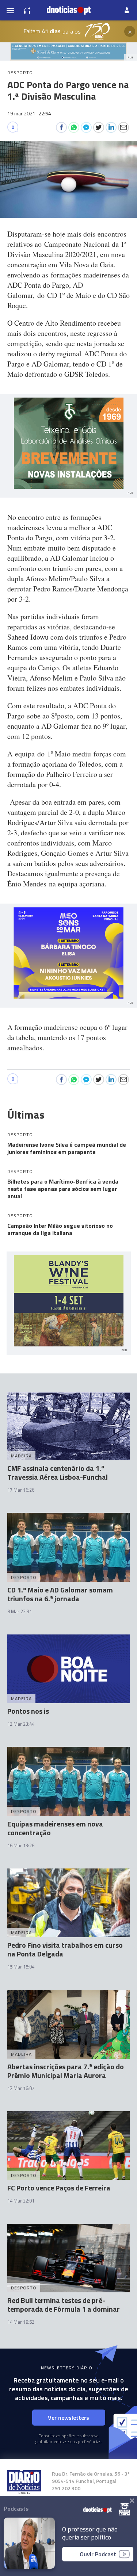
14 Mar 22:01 (21, 2201)
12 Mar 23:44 (21, 1724)
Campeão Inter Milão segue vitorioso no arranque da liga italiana (60, 1229)
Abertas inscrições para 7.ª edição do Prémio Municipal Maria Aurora (66, 2071)
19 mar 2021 (29, 113)
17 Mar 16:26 (21, 1490)
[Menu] (10, 10)
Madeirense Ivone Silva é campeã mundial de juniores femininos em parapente (67, 1148)
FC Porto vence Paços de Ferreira (59, 2188)
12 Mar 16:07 (21, 2088)
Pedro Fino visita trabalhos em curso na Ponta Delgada (65, 1949)
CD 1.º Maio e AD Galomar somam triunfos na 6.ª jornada (60, 1594)
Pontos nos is (28, 1711)
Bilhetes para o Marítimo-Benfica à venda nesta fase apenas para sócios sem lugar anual (63, 1189)
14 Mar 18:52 (21, 2322)
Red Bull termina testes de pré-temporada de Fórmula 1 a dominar (64, 2305)
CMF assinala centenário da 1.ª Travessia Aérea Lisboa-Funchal (58, 1473)
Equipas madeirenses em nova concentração (55, 1828)
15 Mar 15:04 (21, 1967)
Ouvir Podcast (98, 2554)
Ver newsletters (68, 2418)
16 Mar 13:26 (21, 1845)
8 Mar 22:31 (20, 1611)
